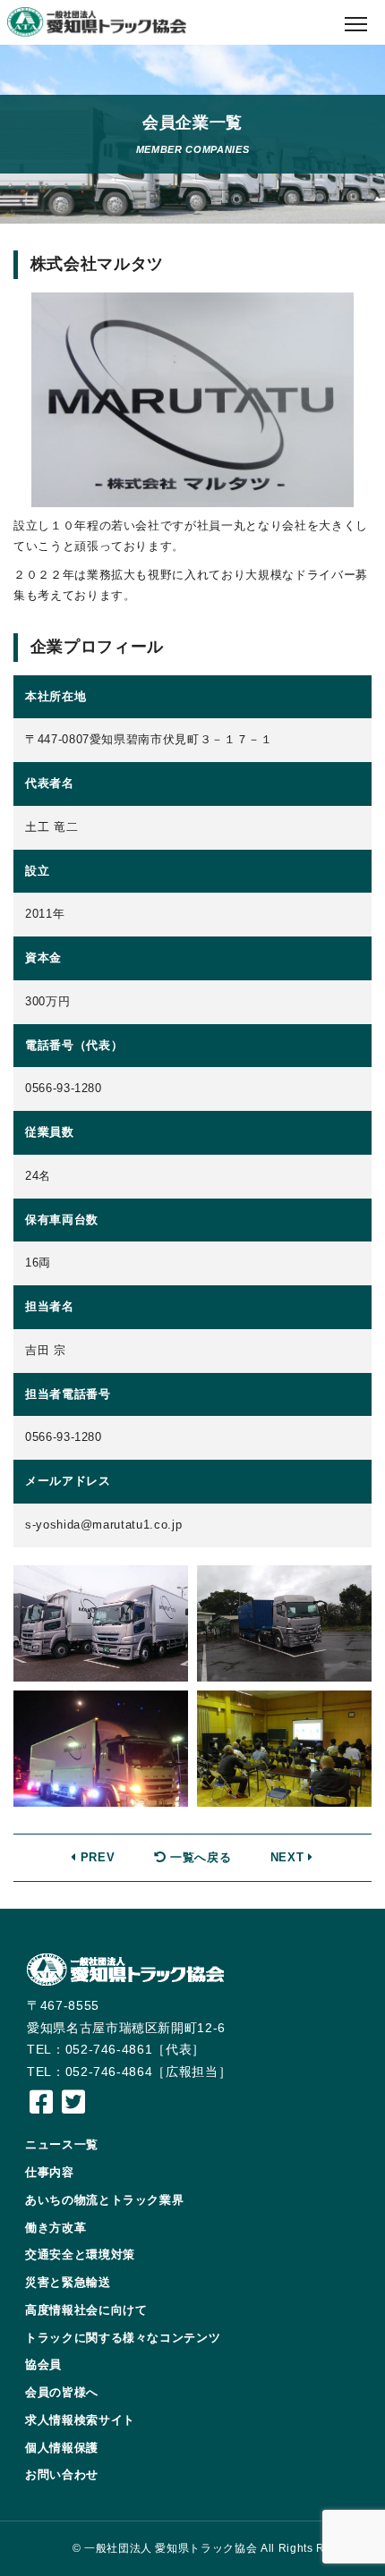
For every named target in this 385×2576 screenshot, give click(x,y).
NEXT (289, 1857)
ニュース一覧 (62, 2144)
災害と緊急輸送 (68, 2282)
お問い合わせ (62, 2474)
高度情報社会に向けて (86, 2310)
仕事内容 (50, 2172)
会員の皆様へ (62, 2392)
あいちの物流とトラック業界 (104, 2200)
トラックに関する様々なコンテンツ (123, 2338)
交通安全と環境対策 (80, 2254)
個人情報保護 (62, 2448)
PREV (95, 1857)
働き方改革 (56, 2228)
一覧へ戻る (198, 1857)
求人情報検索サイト (80, 2420)
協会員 (43, 2364)
